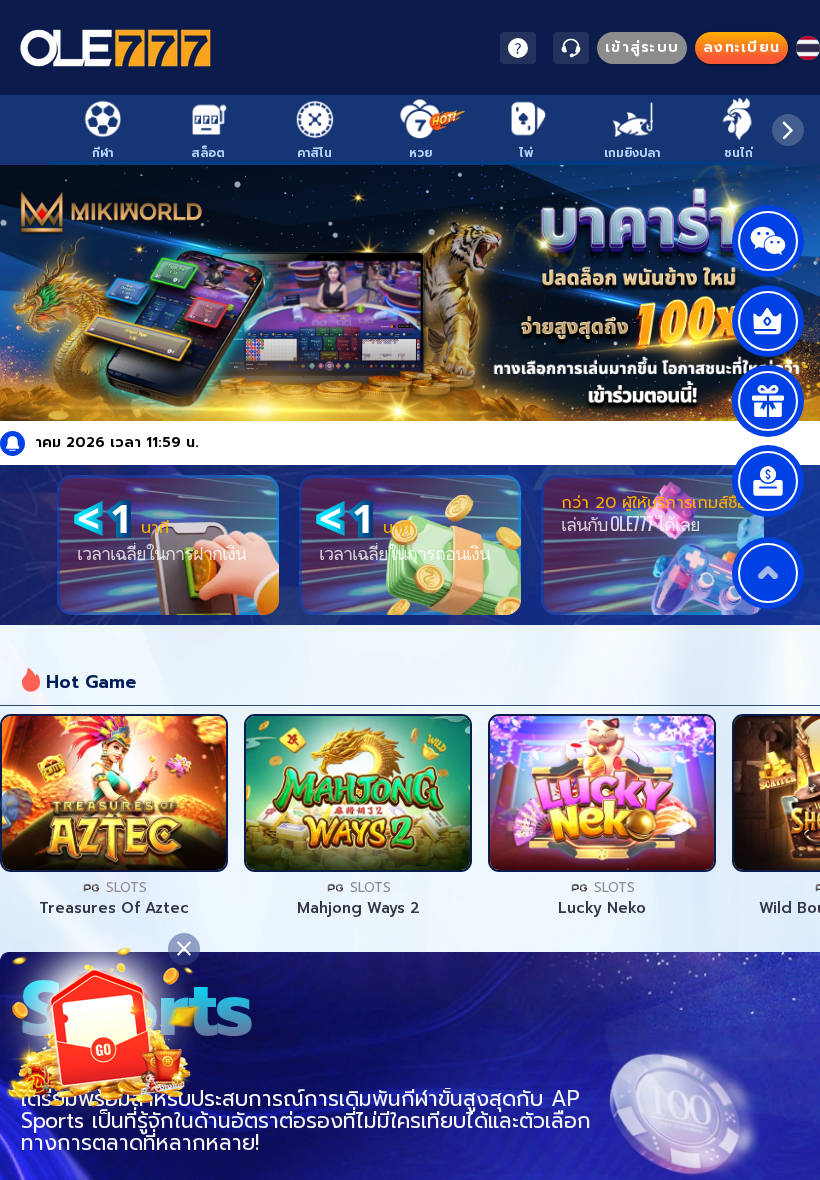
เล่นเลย (114, 793)
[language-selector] (808, 48)
